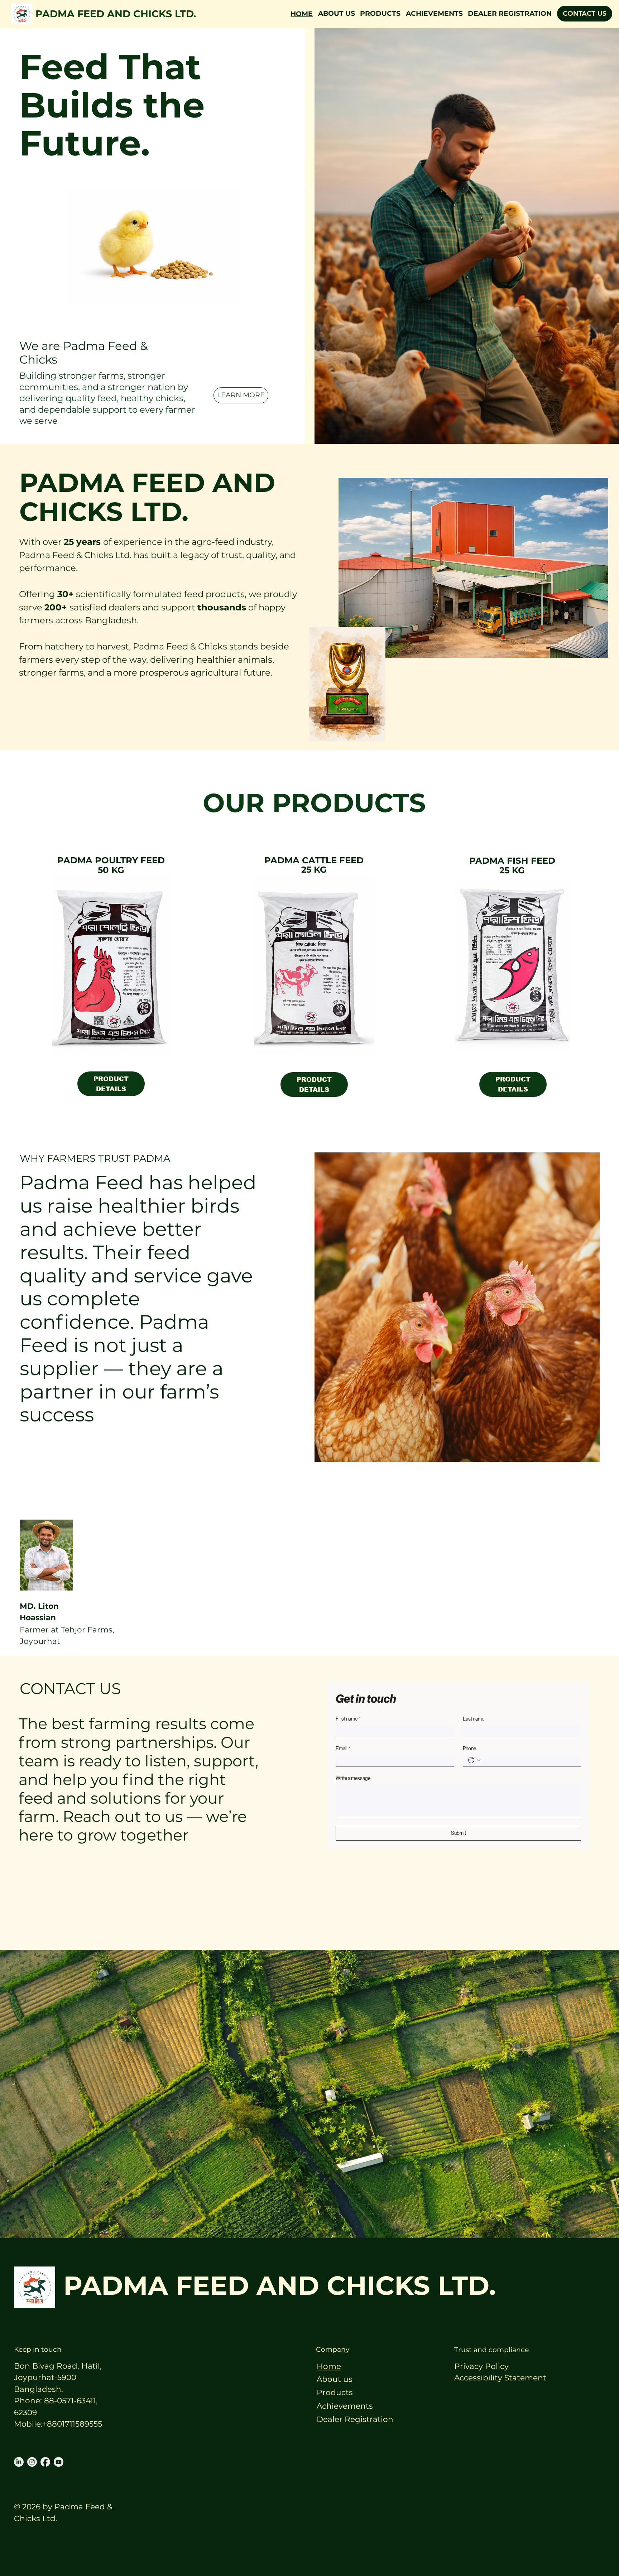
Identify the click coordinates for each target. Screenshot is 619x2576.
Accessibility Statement (500, 2378)
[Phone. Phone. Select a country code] (474, 1760)
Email (343, 1748)
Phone (469, 1748)
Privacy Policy (481, 2366)
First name (348, 1719)
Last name (474, 1719)
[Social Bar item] (19, 2462)
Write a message (353, 1778)
